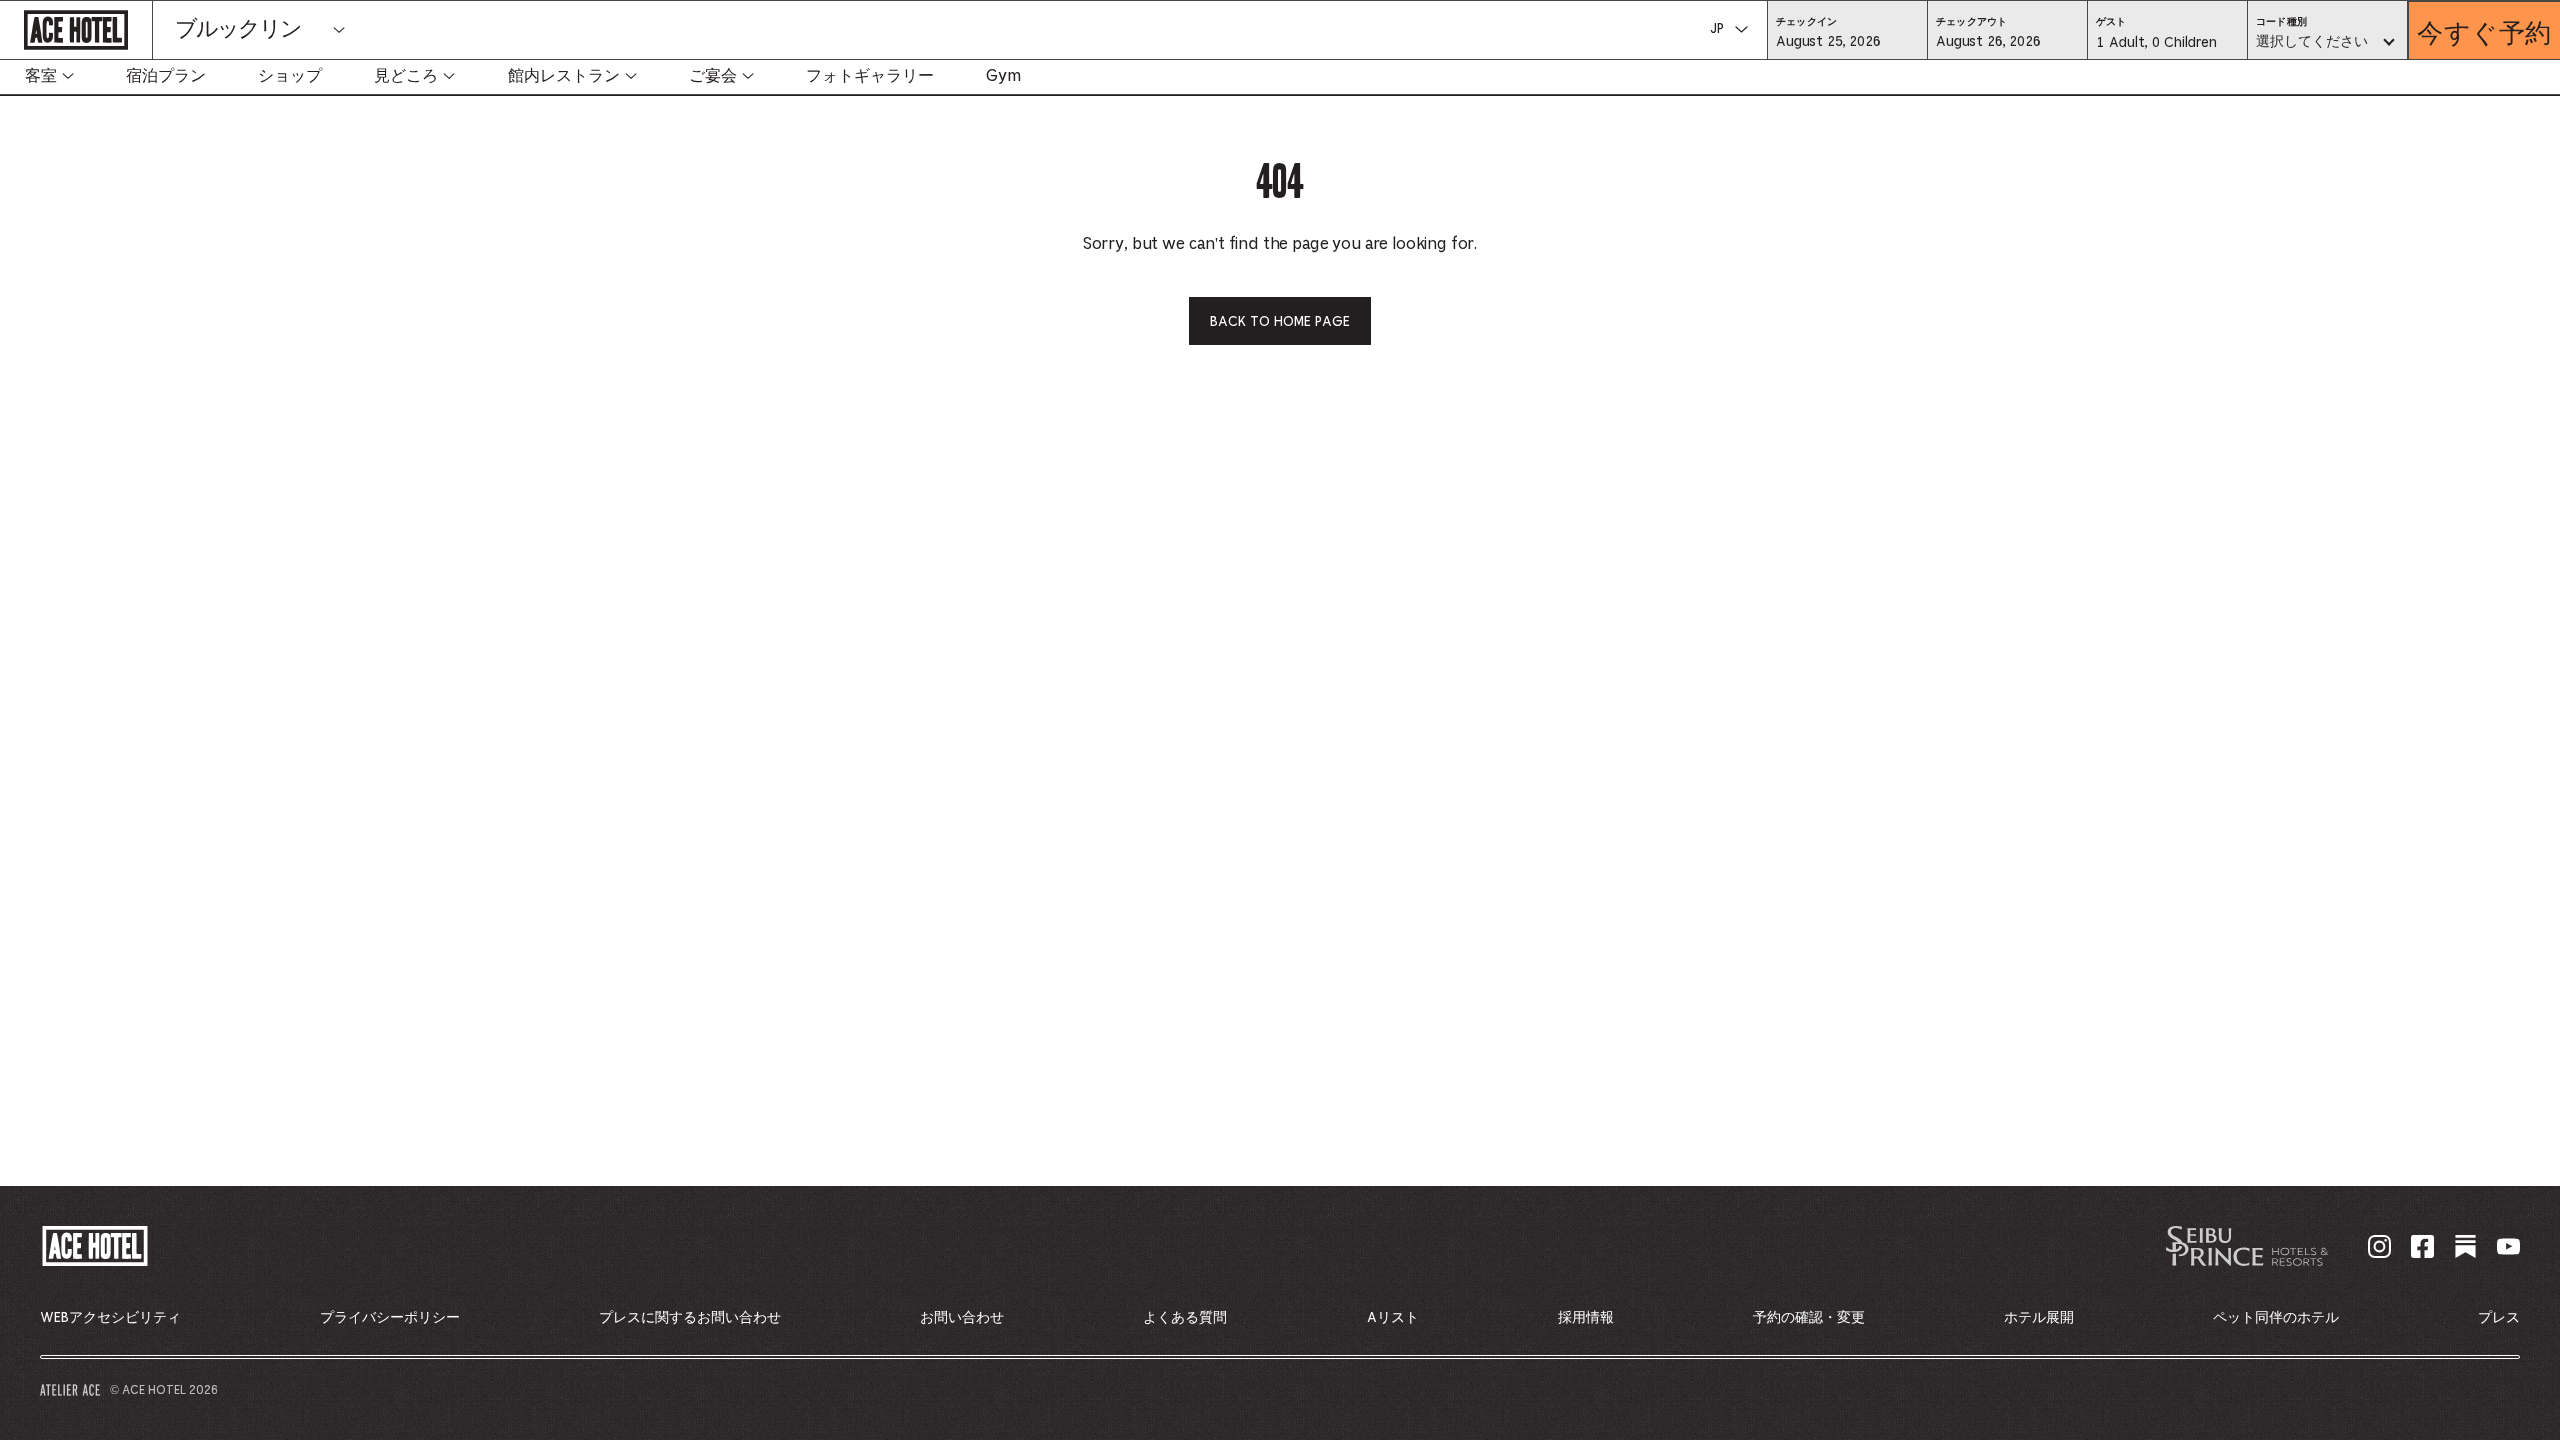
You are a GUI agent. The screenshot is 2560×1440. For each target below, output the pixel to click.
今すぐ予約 (2484, 30)
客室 (41, 76)
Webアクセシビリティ (110, 1318)
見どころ (406, 76)
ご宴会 (713, 76)
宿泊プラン (166, 76)
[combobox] (2327, 43)
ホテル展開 (2039, 1318)
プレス (2499, 1318)
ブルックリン (238, 30)
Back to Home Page (1280, 322)
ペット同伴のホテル (2276, 1318)
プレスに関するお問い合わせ (690, 1318)
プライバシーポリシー (390, 1318)
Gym (1003, 76)
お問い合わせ (962, 1318)
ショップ (290, 76)
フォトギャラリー (870, 76)
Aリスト (1393, 1318)
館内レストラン (564, 76)
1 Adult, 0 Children (2156, 48)
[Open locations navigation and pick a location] (339, 30)
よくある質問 (1185, 1318)
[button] (1847, 41)
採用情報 (1586, 1318)
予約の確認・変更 (1809, 1318)
